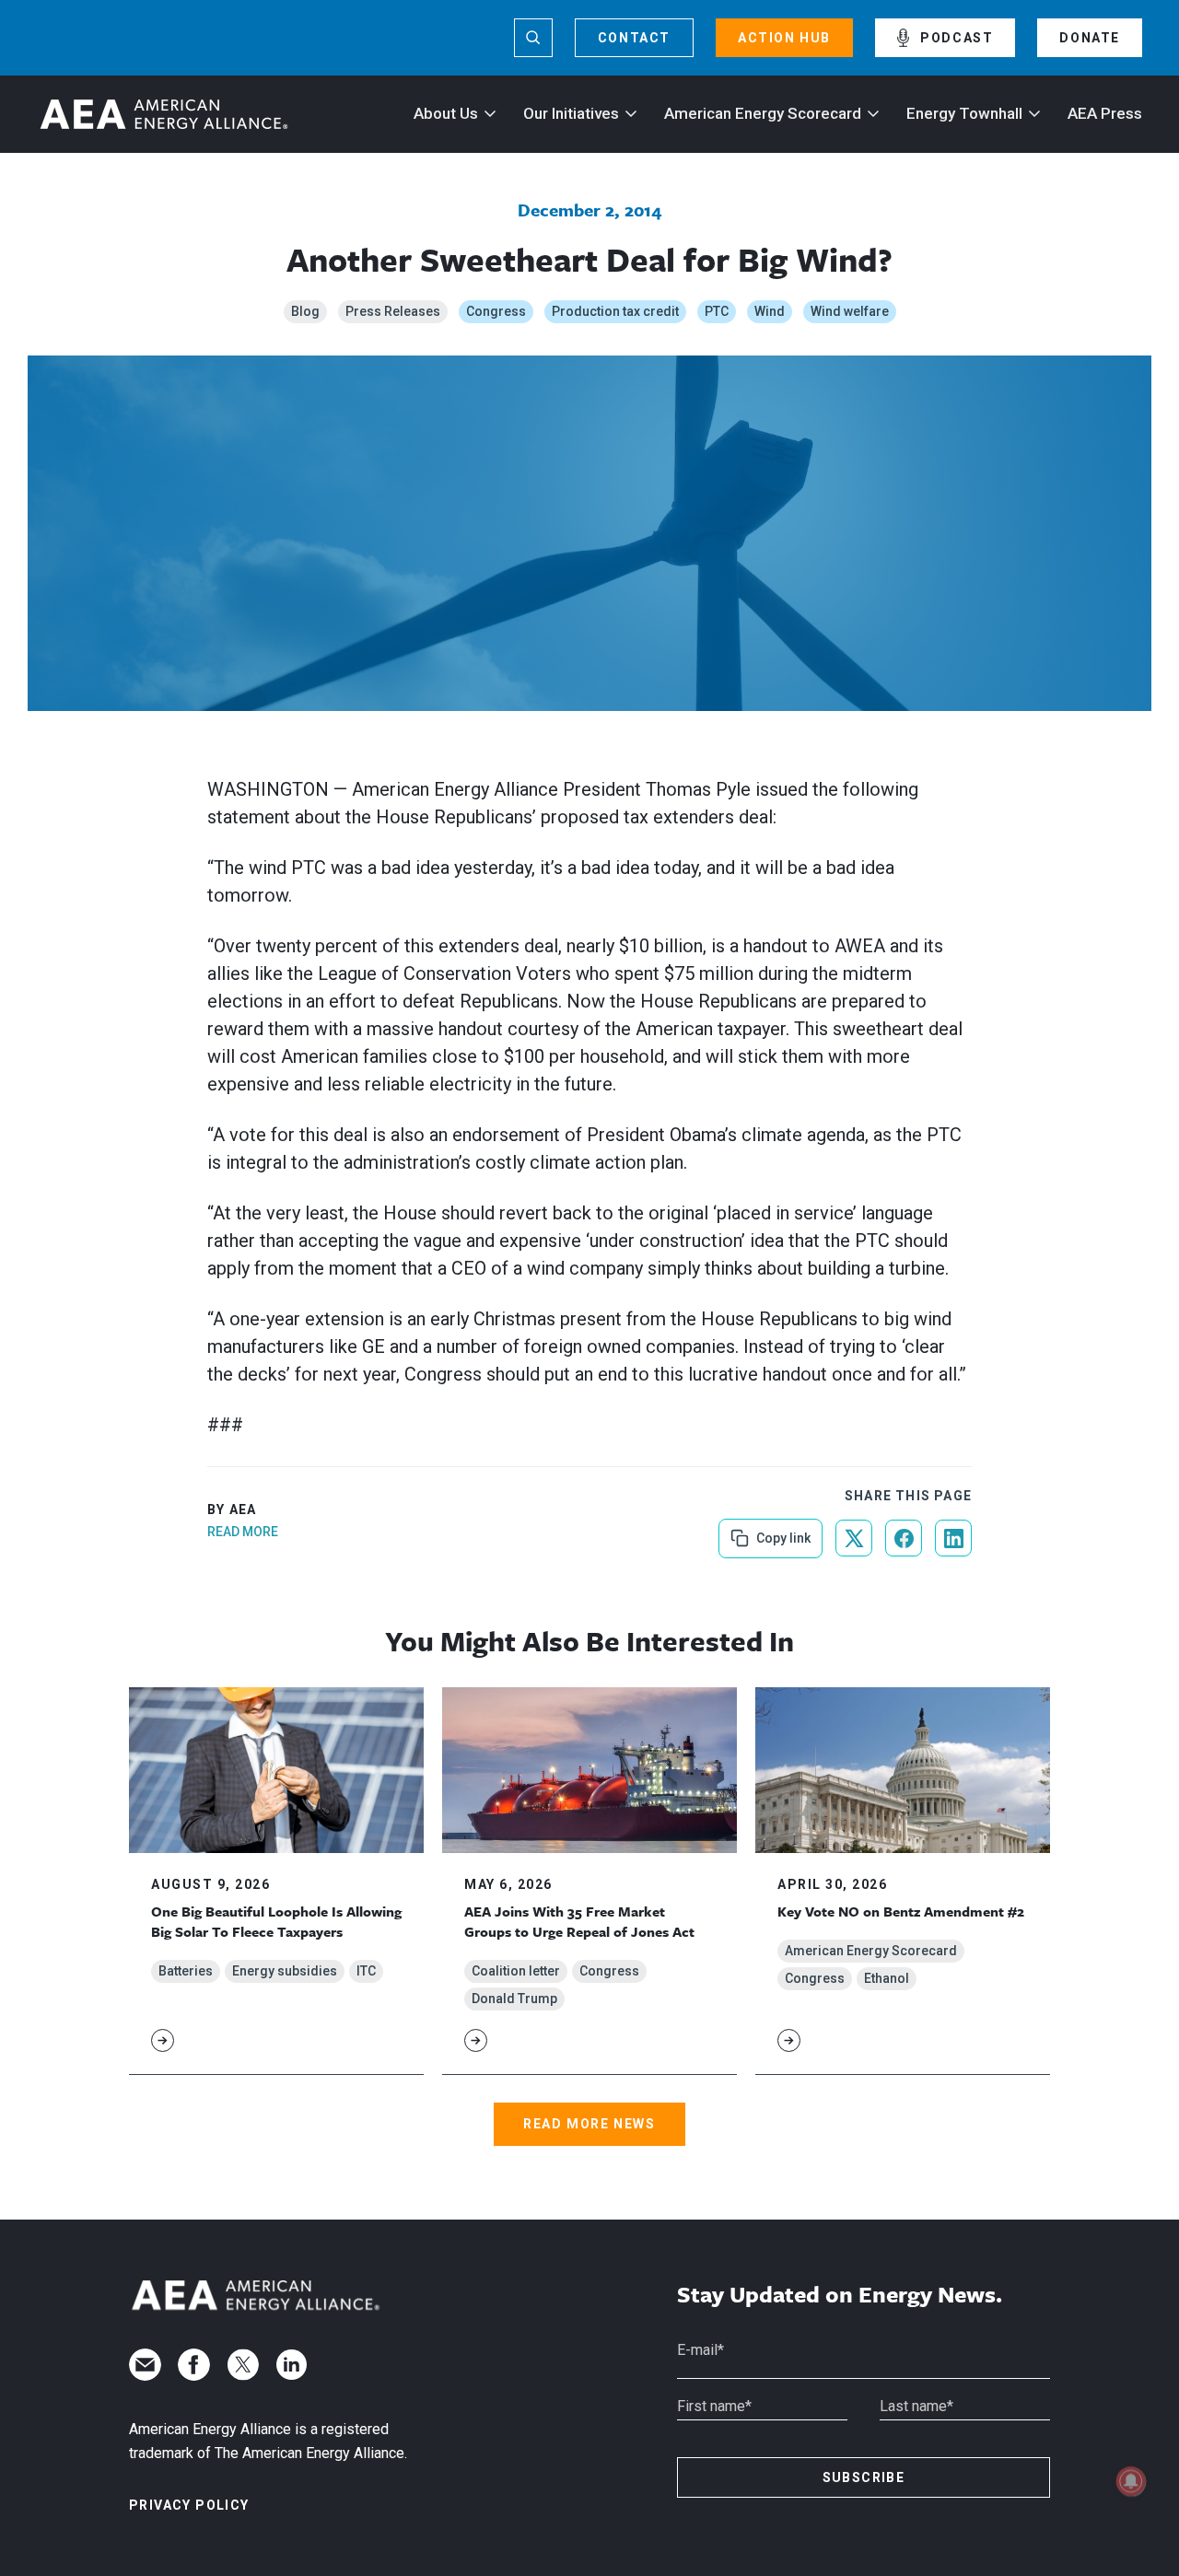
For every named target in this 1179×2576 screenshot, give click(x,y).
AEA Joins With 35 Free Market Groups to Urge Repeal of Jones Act (579, 1921)
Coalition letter (516, 1971)
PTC (717, 311)
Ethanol (887, 1978)
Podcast (957, 38)
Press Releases (393, 311)
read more (243, 1532)
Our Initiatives (571, 113)
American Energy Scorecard (763, 113)
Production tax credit (615, 311)
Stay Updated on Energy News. (840, 2295)
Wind (770, 311)
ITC (366, 1971)
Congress (496, 311)
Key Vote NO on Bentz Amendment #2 (901, 1911)
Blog (305, 311)
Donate (1090, 38)
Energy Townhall (964, 113)
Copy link (782, 1532)
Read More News (589, 2124)
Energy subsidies (285, 1971)
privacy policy (189, 2505)
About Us (446, 113)
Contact (634, 38)
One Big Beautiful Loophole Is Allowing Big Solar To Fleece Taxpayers (276, 1921)
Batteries (186, 1971)
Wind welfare (850, 311)
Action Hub (784, 38)
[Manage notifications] (1131, 2481)
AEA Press (1105, 113)
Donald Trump (514, 1999)
